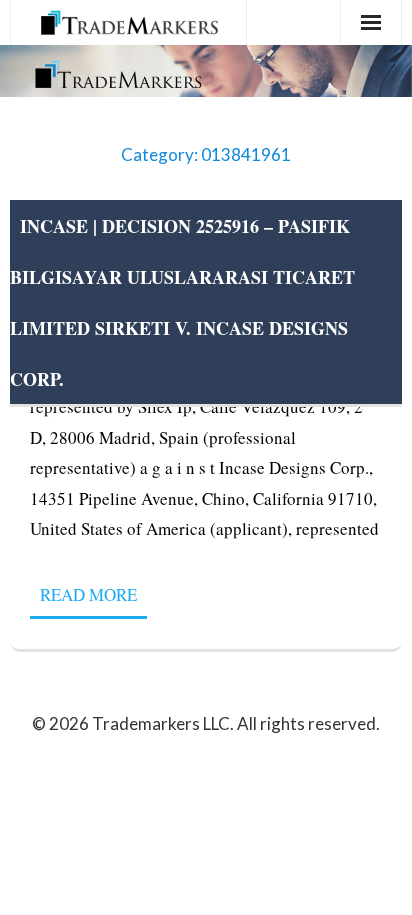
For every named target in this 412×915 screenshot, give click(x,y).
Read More (88, 594)
